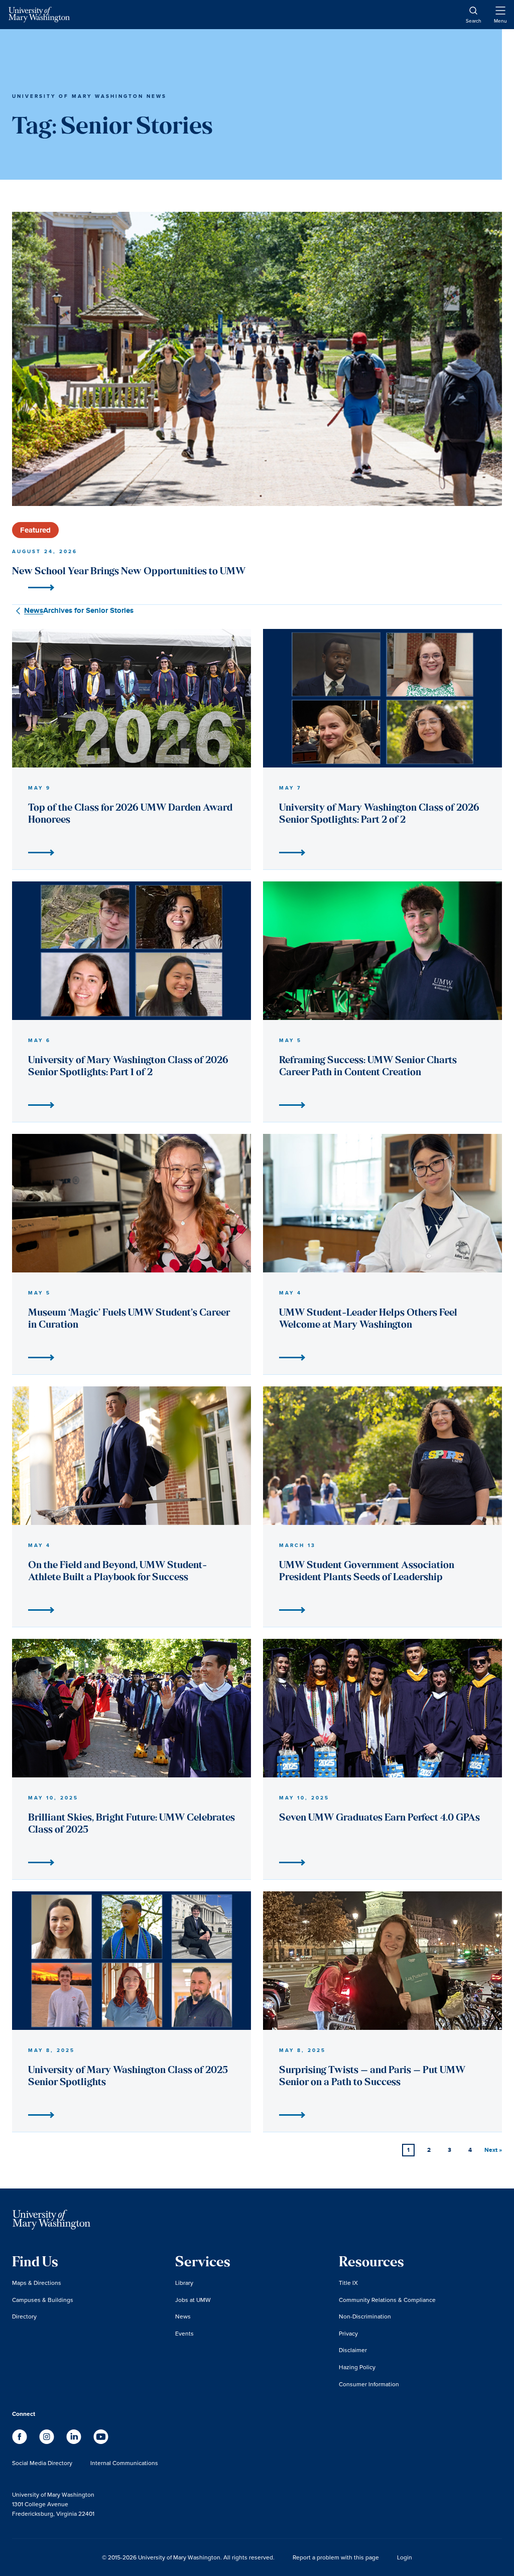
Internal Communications (124, 2463)
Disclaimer (353, 2350)
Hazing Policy (357, 2367)
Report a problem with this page (336, 2557)
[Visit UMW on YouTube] (101, 2442)
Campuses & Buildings (43, 2300)
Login (405, 2557)
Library (184, 2283)
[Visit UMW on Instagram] (48, 2442)
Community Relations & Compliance (387, 2300)
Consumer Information (369, 2384)
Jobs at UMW (193, 2300)
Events (184, 2333)
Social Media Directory (42, 2463)
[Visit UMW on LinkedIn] (75, 2442)
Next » (493, 2150)
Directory (24, 2316)
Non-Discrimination (365, 2316)
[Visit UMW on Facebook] (21, 2442)
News (183, 2316)
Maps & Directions (37, 2283)
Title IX (348, 2283)
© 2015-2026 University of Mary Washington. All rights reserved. (188, 2557)
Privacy (348, 2333)
